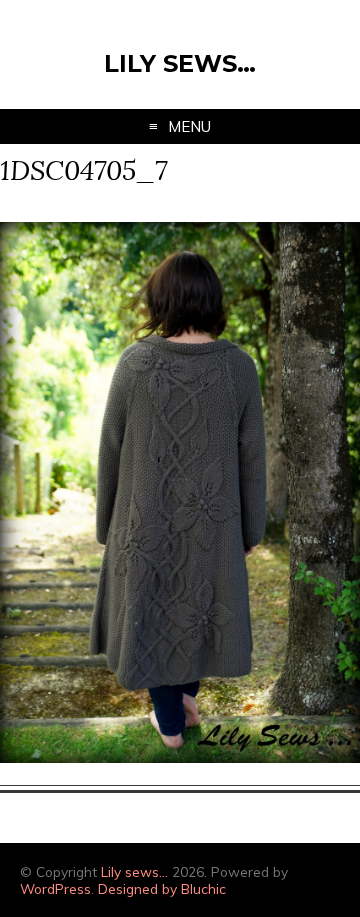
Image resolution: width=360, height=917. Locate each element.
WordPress (55, 888)
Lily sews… (180, 63)
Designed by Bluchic (162, 888)
